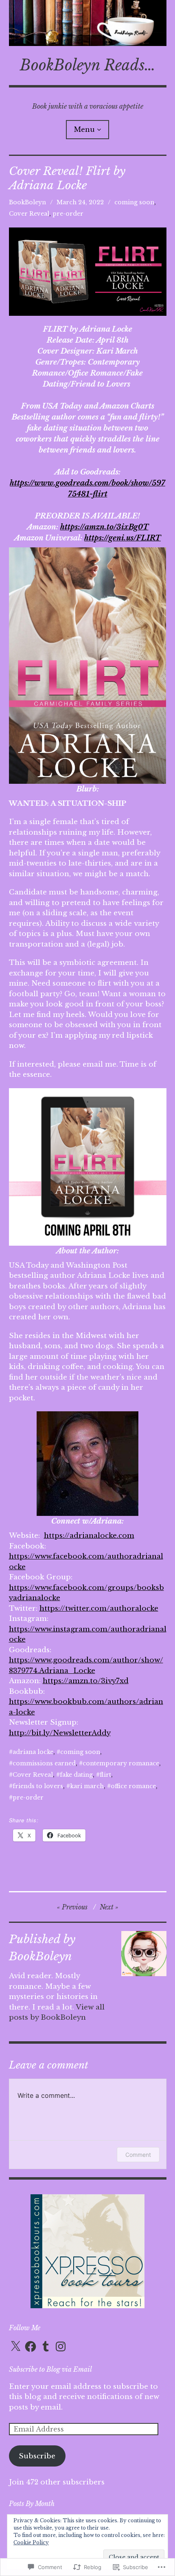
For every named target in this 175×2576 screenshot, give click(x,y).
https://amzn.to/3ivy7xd (86, 1681)
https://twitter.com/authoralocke (99, 1608)
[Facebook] (31, 2346)
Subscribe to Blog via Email (50, 2369)
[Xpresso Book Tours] (87, 2306)
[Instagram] (61, 2346)
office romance (133, 1786)
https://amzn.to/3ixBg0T (104, 527)
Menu (84, 129)
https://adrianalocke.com (89, 1536)
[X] (15, 2346)
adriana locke (33, 1752)
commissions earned (44, 1763)
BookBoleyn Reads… (88, 65)
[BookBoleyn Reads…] (88, 23)
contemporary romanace (121, 1763)
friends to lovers (38, 1786)
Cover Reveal (29, 214)
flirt (105, 1775)
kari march (87, 1786)
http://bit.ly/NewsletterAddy (60, 1733)
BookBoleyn (27, 202)
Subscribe (37, 2456)
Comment (138, 2155)
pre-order (68, 214)
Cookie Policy (31, 2542)
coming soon (134, 202)
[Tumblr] (46, 2346)
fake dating (76, 1775)
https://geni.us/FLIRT (122, 538)
